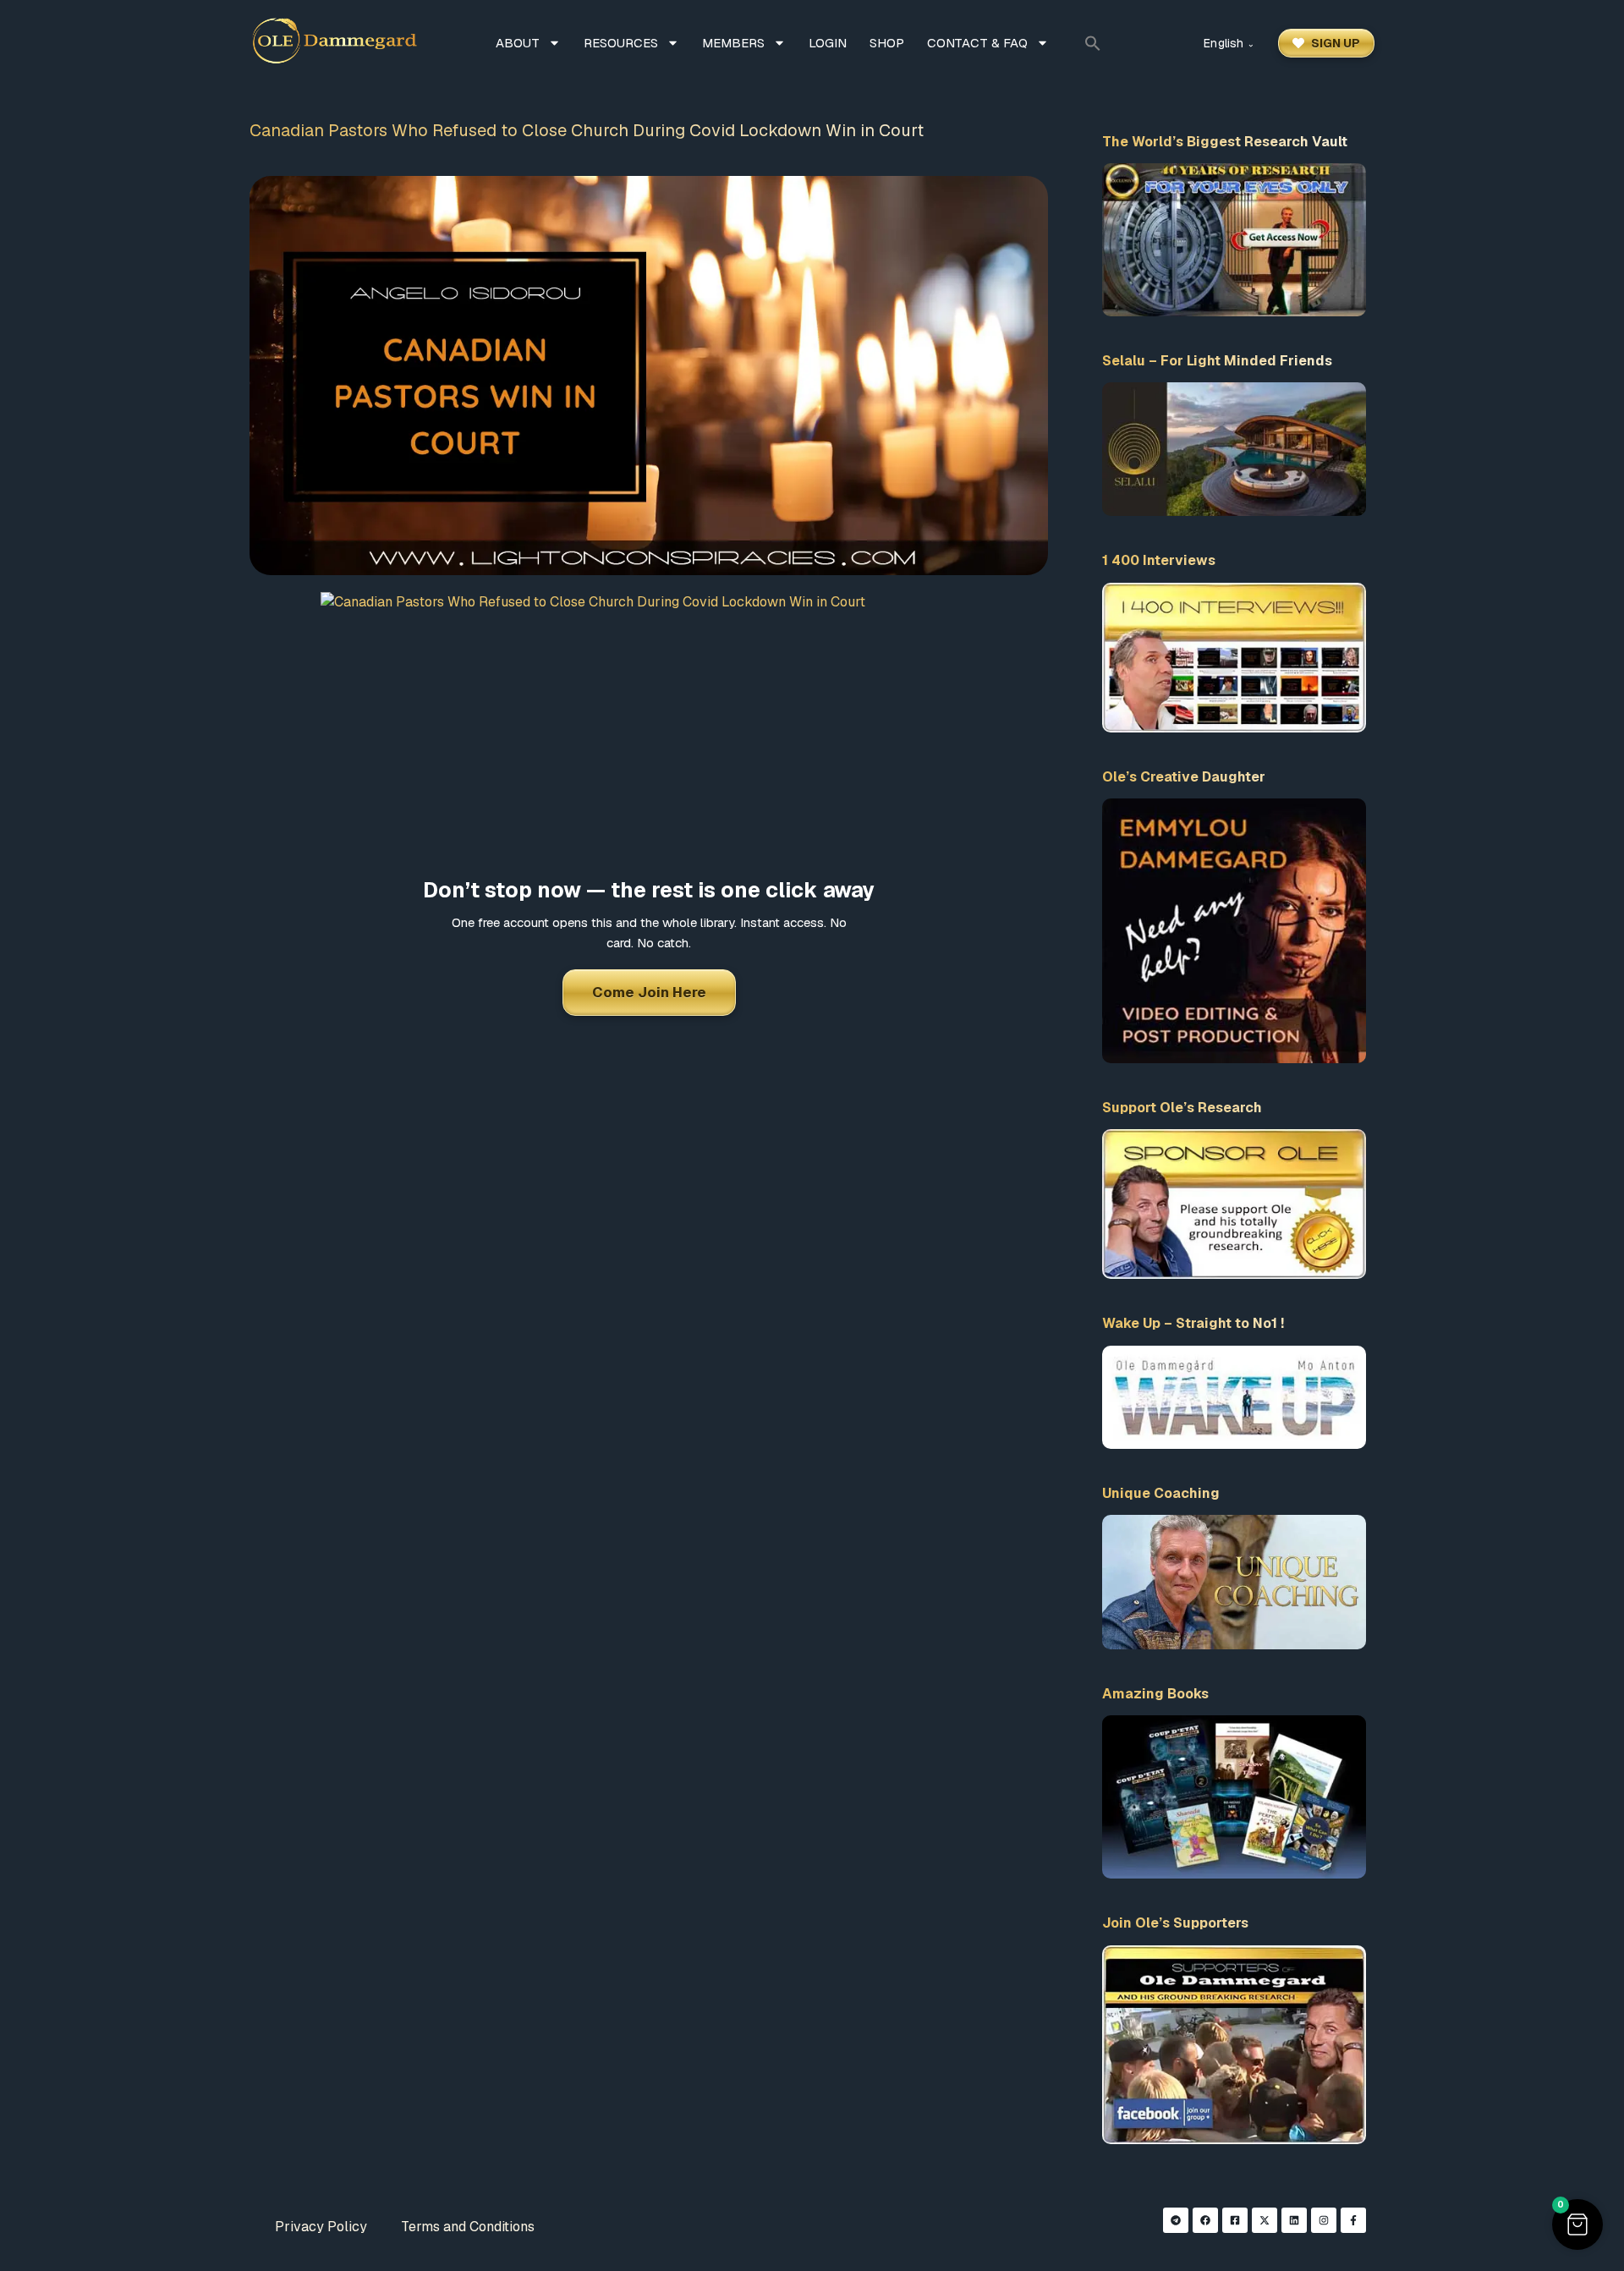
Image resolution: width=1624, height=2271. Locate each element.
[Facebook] (1205, 2220)
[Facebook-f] (1353, 2220)
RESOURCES (621, 43)
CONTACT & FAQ (977, 43)
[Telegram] (1176, 2220)
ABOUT (518, 43)
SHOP (887, 43)
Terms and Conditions (468, 2227)
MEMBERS (733, 43)
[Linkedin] (1294, 2220)
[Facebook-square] (1235, 2220)
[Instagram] (1324, 2220)
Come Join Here (649, 992)
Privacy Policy (321, 2227)
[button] (1093, 43)
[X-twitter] (1265, 2220)
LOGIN (828, 43)
